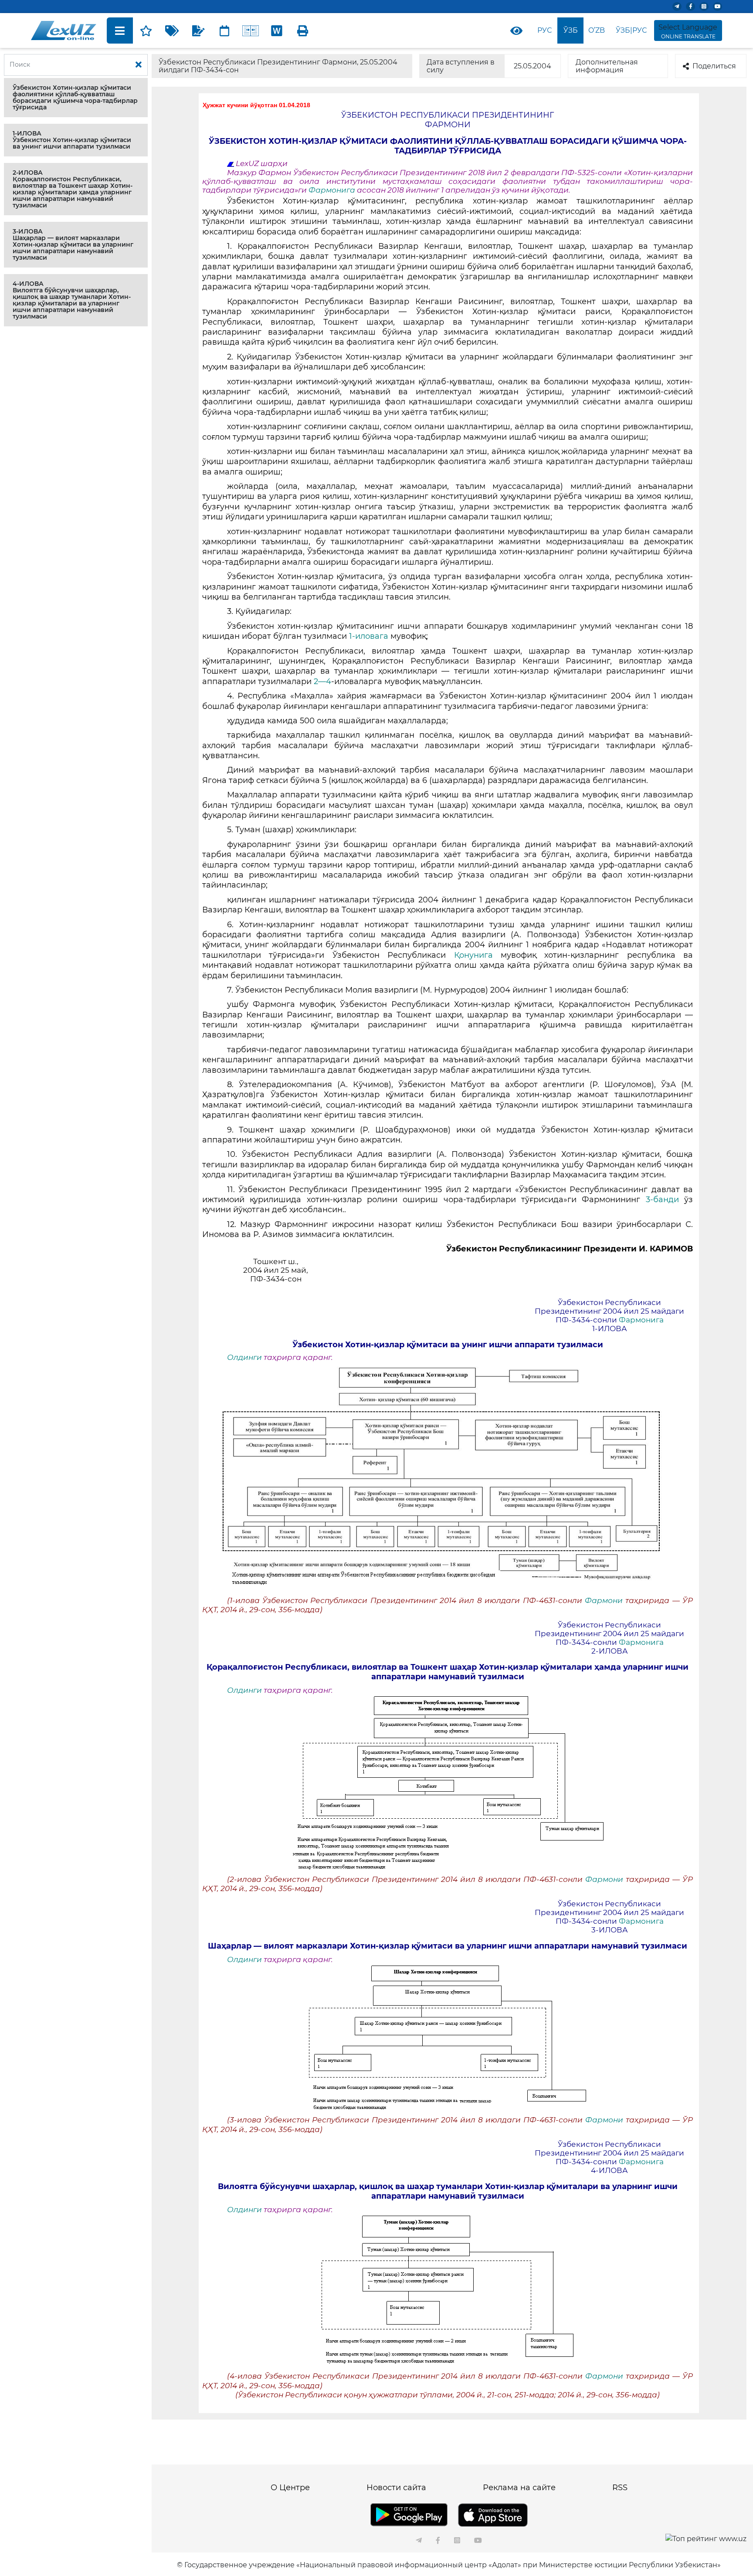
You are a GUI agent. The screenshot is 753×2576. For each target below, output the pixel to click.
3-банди (665, 1200)
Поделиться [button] (714, 66)
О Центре (290, 2488)
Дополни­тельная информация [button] (607, 66)
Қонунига (473, 955)
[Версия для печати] (303, 31)
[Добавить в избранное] (146, 31)
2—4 (322, 681)
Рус (544, 30)
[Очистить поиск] (139, 65)
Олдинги (244, 1357)
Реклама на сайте (519, 2488)
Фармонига (333, 190)
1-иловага (370, 636)
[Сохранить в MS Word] (277, 31)
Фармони (605, 1600)
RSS (620, 2488)
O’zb (597, 30)
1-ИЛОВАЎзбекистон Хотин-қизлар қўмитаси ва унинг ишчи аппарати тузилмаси (72, 140)
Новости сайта (396, 2488)
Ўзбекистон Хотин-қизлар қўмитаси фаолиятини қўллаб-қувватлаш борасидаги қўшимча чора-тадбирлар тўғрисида (75, 97)
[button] (76, 98)
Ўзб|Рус (631, 30)
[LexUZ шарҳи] (198, 31)
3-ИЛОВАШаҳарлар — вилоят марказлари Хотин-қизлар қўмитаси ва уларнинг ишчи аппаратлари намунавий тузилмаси (73, 244)
